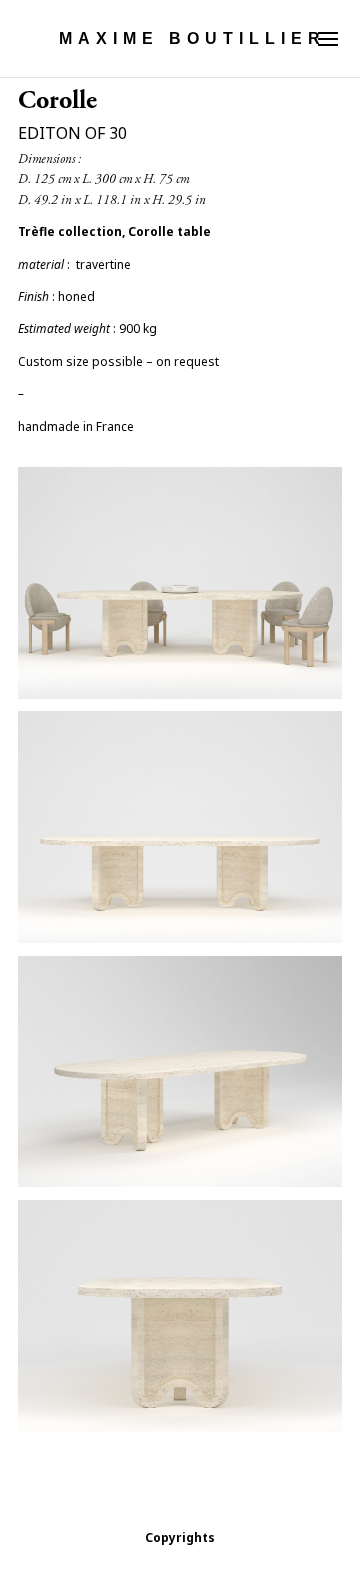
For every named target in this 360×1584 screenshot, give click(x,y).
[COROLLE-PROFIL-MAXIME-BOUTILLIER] (180, 1431)
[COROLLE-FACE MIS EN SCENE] (180, 698)
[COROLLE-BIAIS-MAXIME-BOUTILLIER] (180, 1186)
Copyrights (180, 1537)
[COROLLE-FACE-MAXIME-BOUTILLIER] (180, 942)
